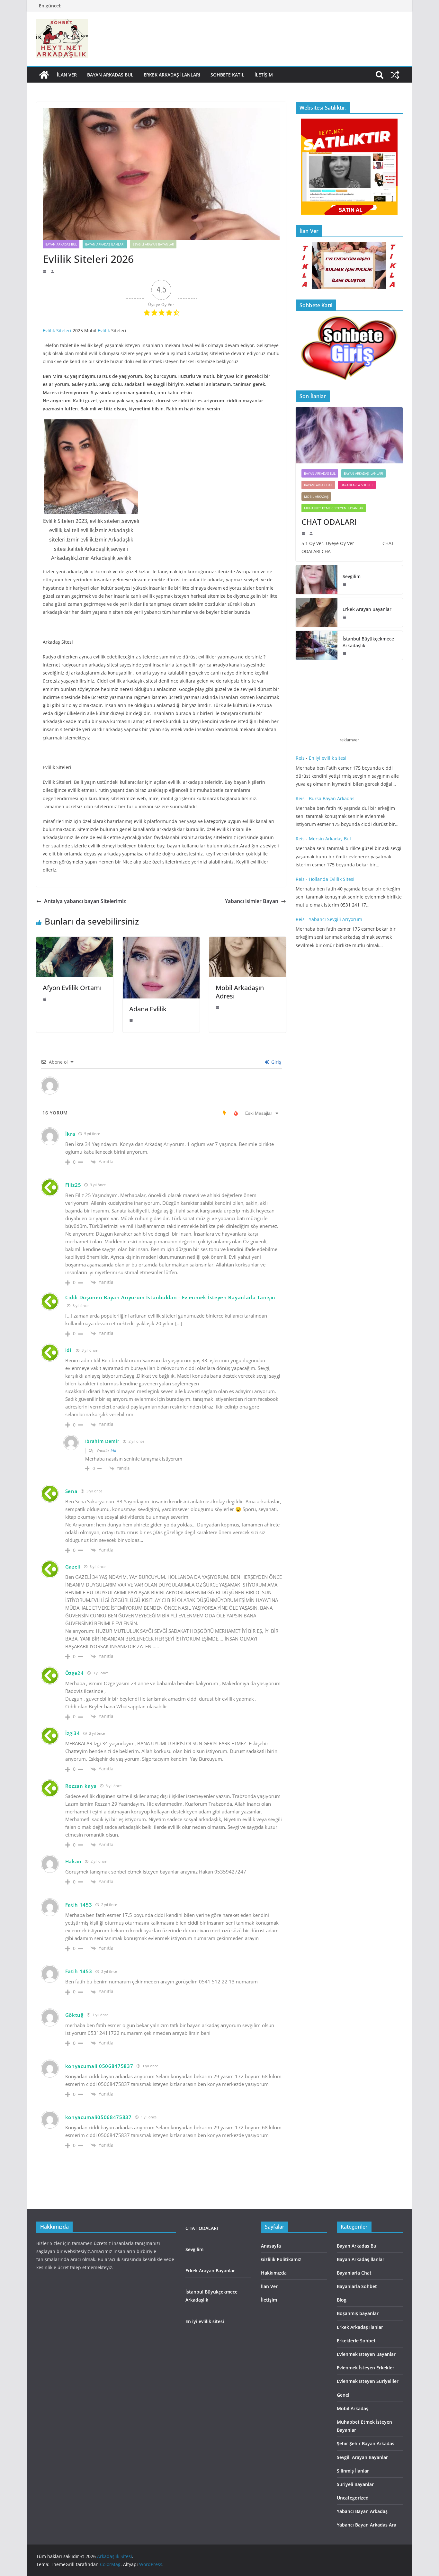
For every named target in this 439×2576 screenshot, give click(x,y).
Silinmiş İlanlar (353, 2471)
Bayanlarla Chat (318, 485)
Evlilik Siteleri (57, 331)
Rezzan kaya (81, 1786)
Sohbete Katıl (227, 75)
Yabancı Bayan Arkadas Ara (367, 2525)
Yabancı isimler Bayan (252, 901)
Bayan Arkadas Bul (110, 75)
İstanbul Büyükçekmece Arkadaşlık (368, 642)
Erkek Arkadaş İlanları (172, 75)
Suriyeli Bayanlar (355, 2484)
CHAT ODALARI (329, 522)
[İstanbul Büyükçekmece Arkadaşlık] (317, 645)
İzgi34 (73, 1733)
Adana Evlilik (148, 1009)
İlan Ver (67, 75)
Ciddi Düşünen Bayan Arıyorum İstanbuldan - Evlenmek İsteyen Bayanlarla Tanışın (170, 1297)
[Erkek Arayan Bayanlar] (317, 613)
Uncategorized (353, 2498)
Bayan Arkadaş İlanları (105, 244)
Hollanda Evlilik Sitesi (332, 879)
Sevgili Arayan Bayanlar (153, 244)
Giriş (276, 1062)
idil (69, 1350)
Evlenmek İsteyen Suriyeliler (368, 2381)
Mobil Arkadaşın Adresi (240, 992)
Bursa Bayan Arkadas (332, 798)
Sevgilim (352, 576)
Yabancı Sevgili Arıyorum (336, 919)
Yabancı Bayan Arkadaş (362, 2511)
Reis (300, 758)
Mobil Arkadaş (316, 496)
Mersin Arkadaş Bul (330, 839)
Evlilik (104, 331)
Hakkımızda (274, 2273)
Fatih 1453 (79, 1905)
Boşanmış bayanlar (358, 2313)
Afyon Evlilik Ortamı (72, 988)
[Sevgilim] (317, 580)
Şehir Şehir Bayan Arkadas (366, 2443)
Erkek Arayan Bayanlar (368, 609)
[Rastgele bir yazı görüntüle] (395, 75)
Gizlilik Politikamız (281, 2259)
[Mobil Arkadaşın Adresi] (248, 941)
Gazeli (73, 1567)
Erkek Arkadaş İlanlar (360, 2327)
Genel (343, 2395)
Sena (72, 1491)
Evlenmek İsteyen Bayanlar (366, 2354)
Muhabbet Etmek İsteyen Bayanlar (334, 508)
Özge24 (75, 1673)
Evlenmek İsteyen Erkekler (366, 2368)
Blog (342, 2300)
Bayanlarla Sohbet (357, 485)
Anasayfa (271, 2246)
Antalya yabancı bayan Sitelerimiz (85, 901)
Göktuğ (74, 2015)
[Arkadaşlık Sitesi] (44, 75)
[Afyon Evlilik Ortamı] (75, 941)
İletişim (264, 75)
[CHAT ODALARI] (349, 435)
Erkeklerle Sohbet (356, 2341)
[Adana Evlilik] (161, 941)
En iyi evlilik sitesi (328, 758)
